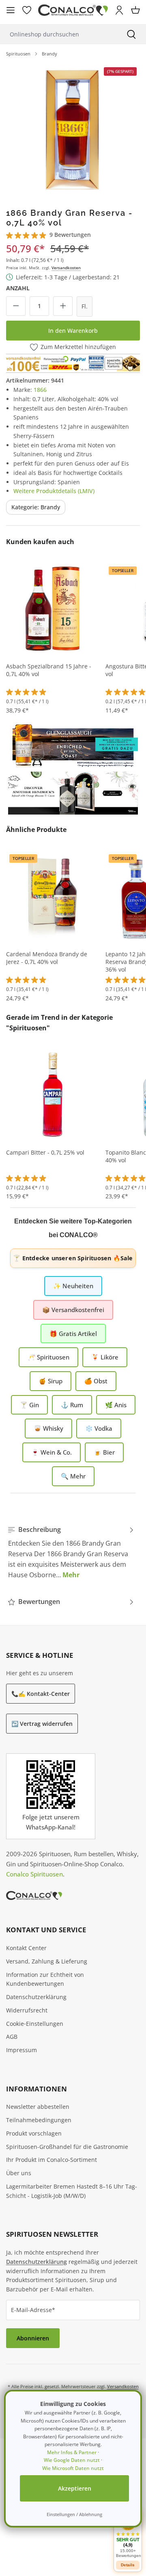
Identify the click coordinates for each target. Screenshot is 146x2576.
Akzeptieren (75, 2488)
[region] (73, 129)
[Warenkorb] (135, 10)
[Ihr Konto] (119, 10)
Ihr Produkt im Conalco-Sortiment (52, 2160)
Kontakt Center (26, 1948)
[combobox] (58, 34)
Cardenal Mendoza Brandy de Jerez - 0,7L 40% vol (47, 958)
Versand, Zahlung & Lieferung (47, 1961)
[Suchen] (131, 34)
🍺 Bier (104, 1452)
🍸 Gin (29, 1405)
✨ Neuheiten (73, 1286)
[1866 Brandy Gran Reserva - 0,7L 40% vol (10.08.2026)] (73, 129)
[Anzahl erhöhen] (63, 306)
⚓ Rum (72, 1405)
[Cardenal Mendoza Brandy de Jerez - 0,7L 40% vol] (53, 896)
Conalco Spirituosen (34, 1874)
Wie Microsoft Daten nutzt (73, 2468)
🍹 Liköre (105, 1357)
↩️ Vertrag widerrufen (42, 1724)
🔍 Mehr (73, 1476)
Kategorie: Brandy (36, 507)
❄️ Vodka (99, 1428)
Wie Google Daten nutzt (72, 2460)
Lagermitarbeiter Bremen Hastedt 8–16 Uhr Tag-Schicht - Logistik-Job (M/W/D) (72, 2191)
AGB (12, 2037)
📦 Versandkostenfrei (73, 1310)
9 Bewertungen (70, 235)
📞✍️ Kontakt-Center (41, 1694)
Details (128, 2565)
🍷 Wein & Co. (52, 1452)
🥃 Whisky (48, 1428)
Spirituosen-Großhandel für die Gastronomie (67, 2147)
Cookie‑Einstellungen (35, 2024)
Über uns (19, 2173)
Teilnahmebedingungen (39, 2120)
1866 (40, 390)
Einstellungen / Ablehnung (74, 2514)
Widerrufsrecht (27, 2010)
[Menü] (11, 10)
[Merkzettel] (27, 10)
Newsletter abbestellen (38, 2107)
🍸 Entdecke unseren (73, 1258)
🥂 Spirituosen (48, 1357)
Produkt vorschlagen (34, 2133)
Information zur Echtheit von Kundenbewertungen (45, 1979)
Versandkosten (66, 268)
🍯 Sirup (50, 1381)
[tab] (71, 1552)
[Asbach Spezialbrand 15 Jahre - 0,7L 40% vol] (53, 608)
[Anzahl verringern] (16, 306)
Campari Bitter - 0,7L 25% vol (45, 1153)
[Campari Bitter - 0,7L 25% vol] (53, 1094)
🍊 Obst (96, 1381)
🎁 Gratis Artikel (73, 1334)
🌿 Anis (116, 1405)
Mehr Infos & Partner (72, 2452)
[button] (128, 2535)
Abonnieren (33, 2338)
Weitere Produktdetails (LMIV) (54, 491)
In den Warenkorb (73, 331)
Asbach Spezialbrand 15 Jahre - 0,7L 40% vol (49, 670)
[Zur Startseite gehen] (73, 10)
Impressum (21, 2050)
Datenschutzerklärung (36, 1997)
